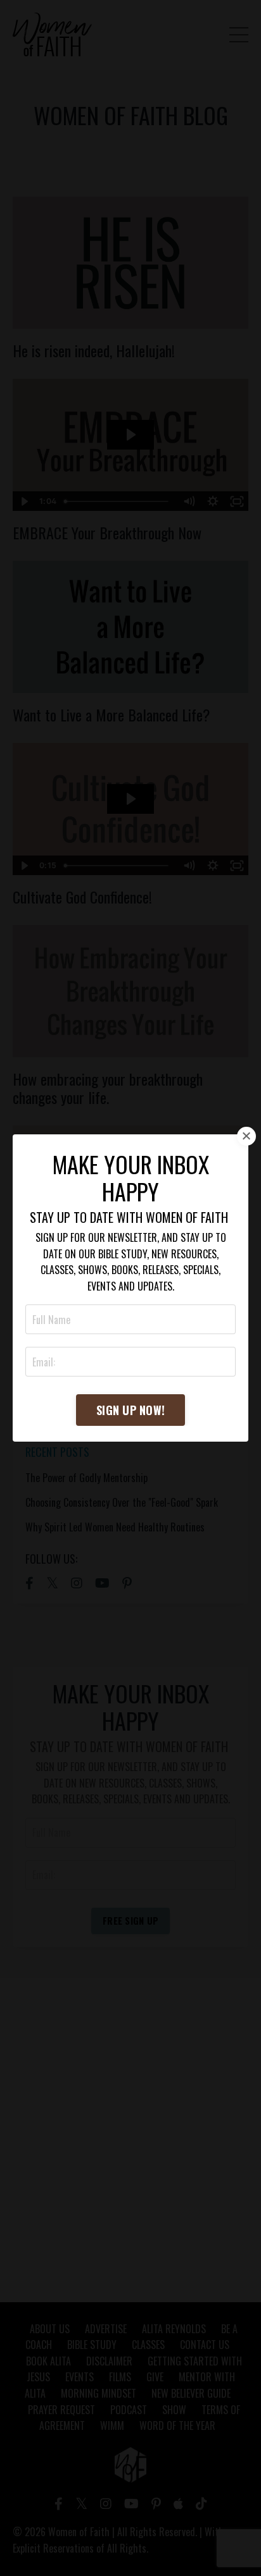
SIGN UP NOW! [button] (130, 1410)
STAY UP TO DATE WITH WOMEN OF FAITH (129, 1217)
